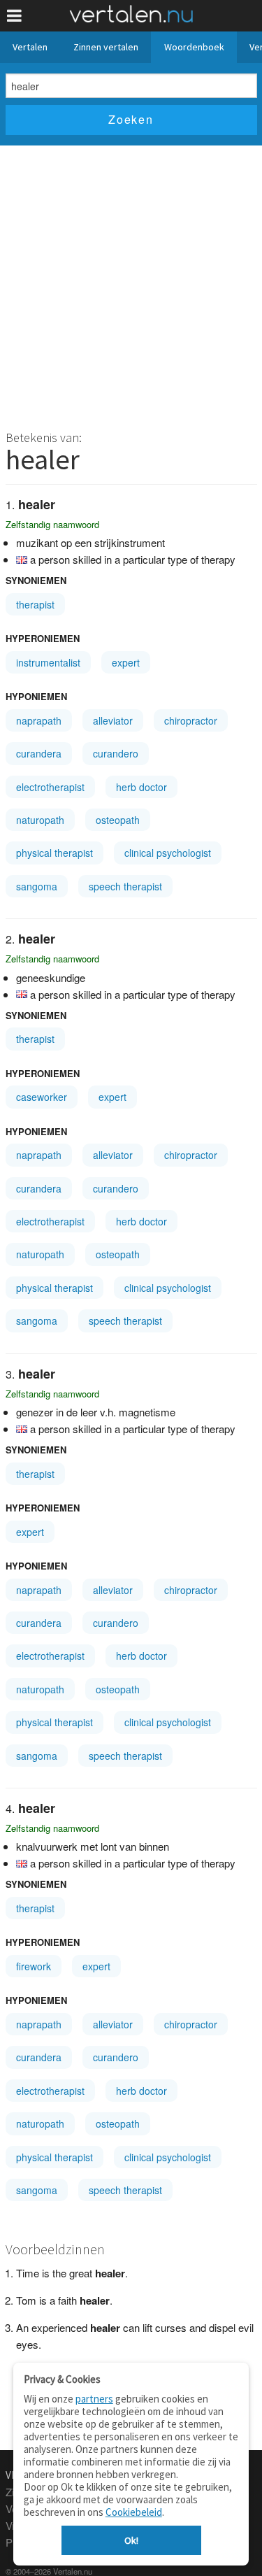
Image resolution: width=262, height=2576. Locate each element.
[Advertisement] (131, 284)
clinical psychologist (168, 853)
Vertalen (30, 47)
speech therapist (125, 886)
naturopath (40, 820)
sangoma (37, 886)
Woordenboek (194, 47)
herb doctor (141, 787)
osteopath (118, 820)
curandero (116, 753)
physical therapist (54, 853)
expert (126, 662)
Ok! (131, 2540)
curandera (39, 753)
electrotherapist (50, 787)
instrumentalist (48, 662)
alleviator (113, 720)
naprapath (39, 720)
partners (94, 2399)
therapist (35, 604)
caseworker (42, 1097)
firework (34, 1966)
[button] (14, 16)
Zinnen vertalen (106, 47)
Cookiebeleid (134, 2512)
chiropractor (191, 720)
